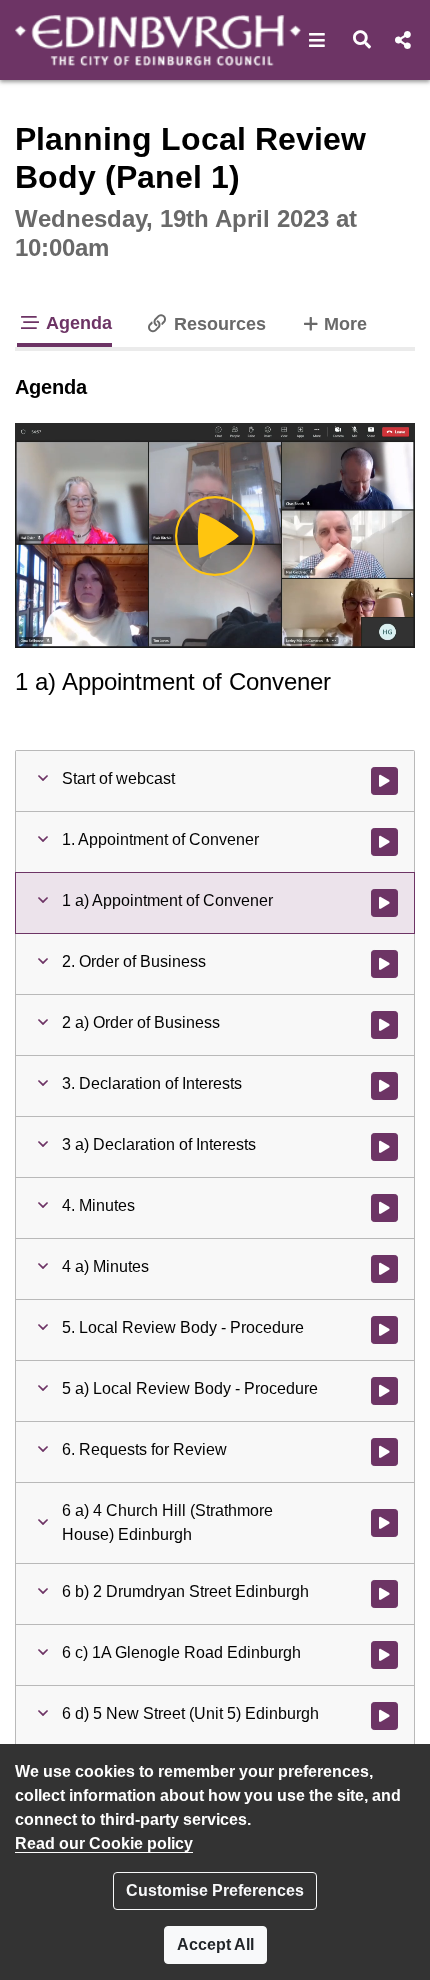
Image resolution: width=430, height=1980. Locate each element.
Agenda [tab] (77, 323)
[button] (317, 40)
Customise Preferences (215, 1890)
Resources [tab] (217, 324)
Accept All (215, 1944)
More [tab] (345, 323)
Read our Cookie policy (104, 1843)
